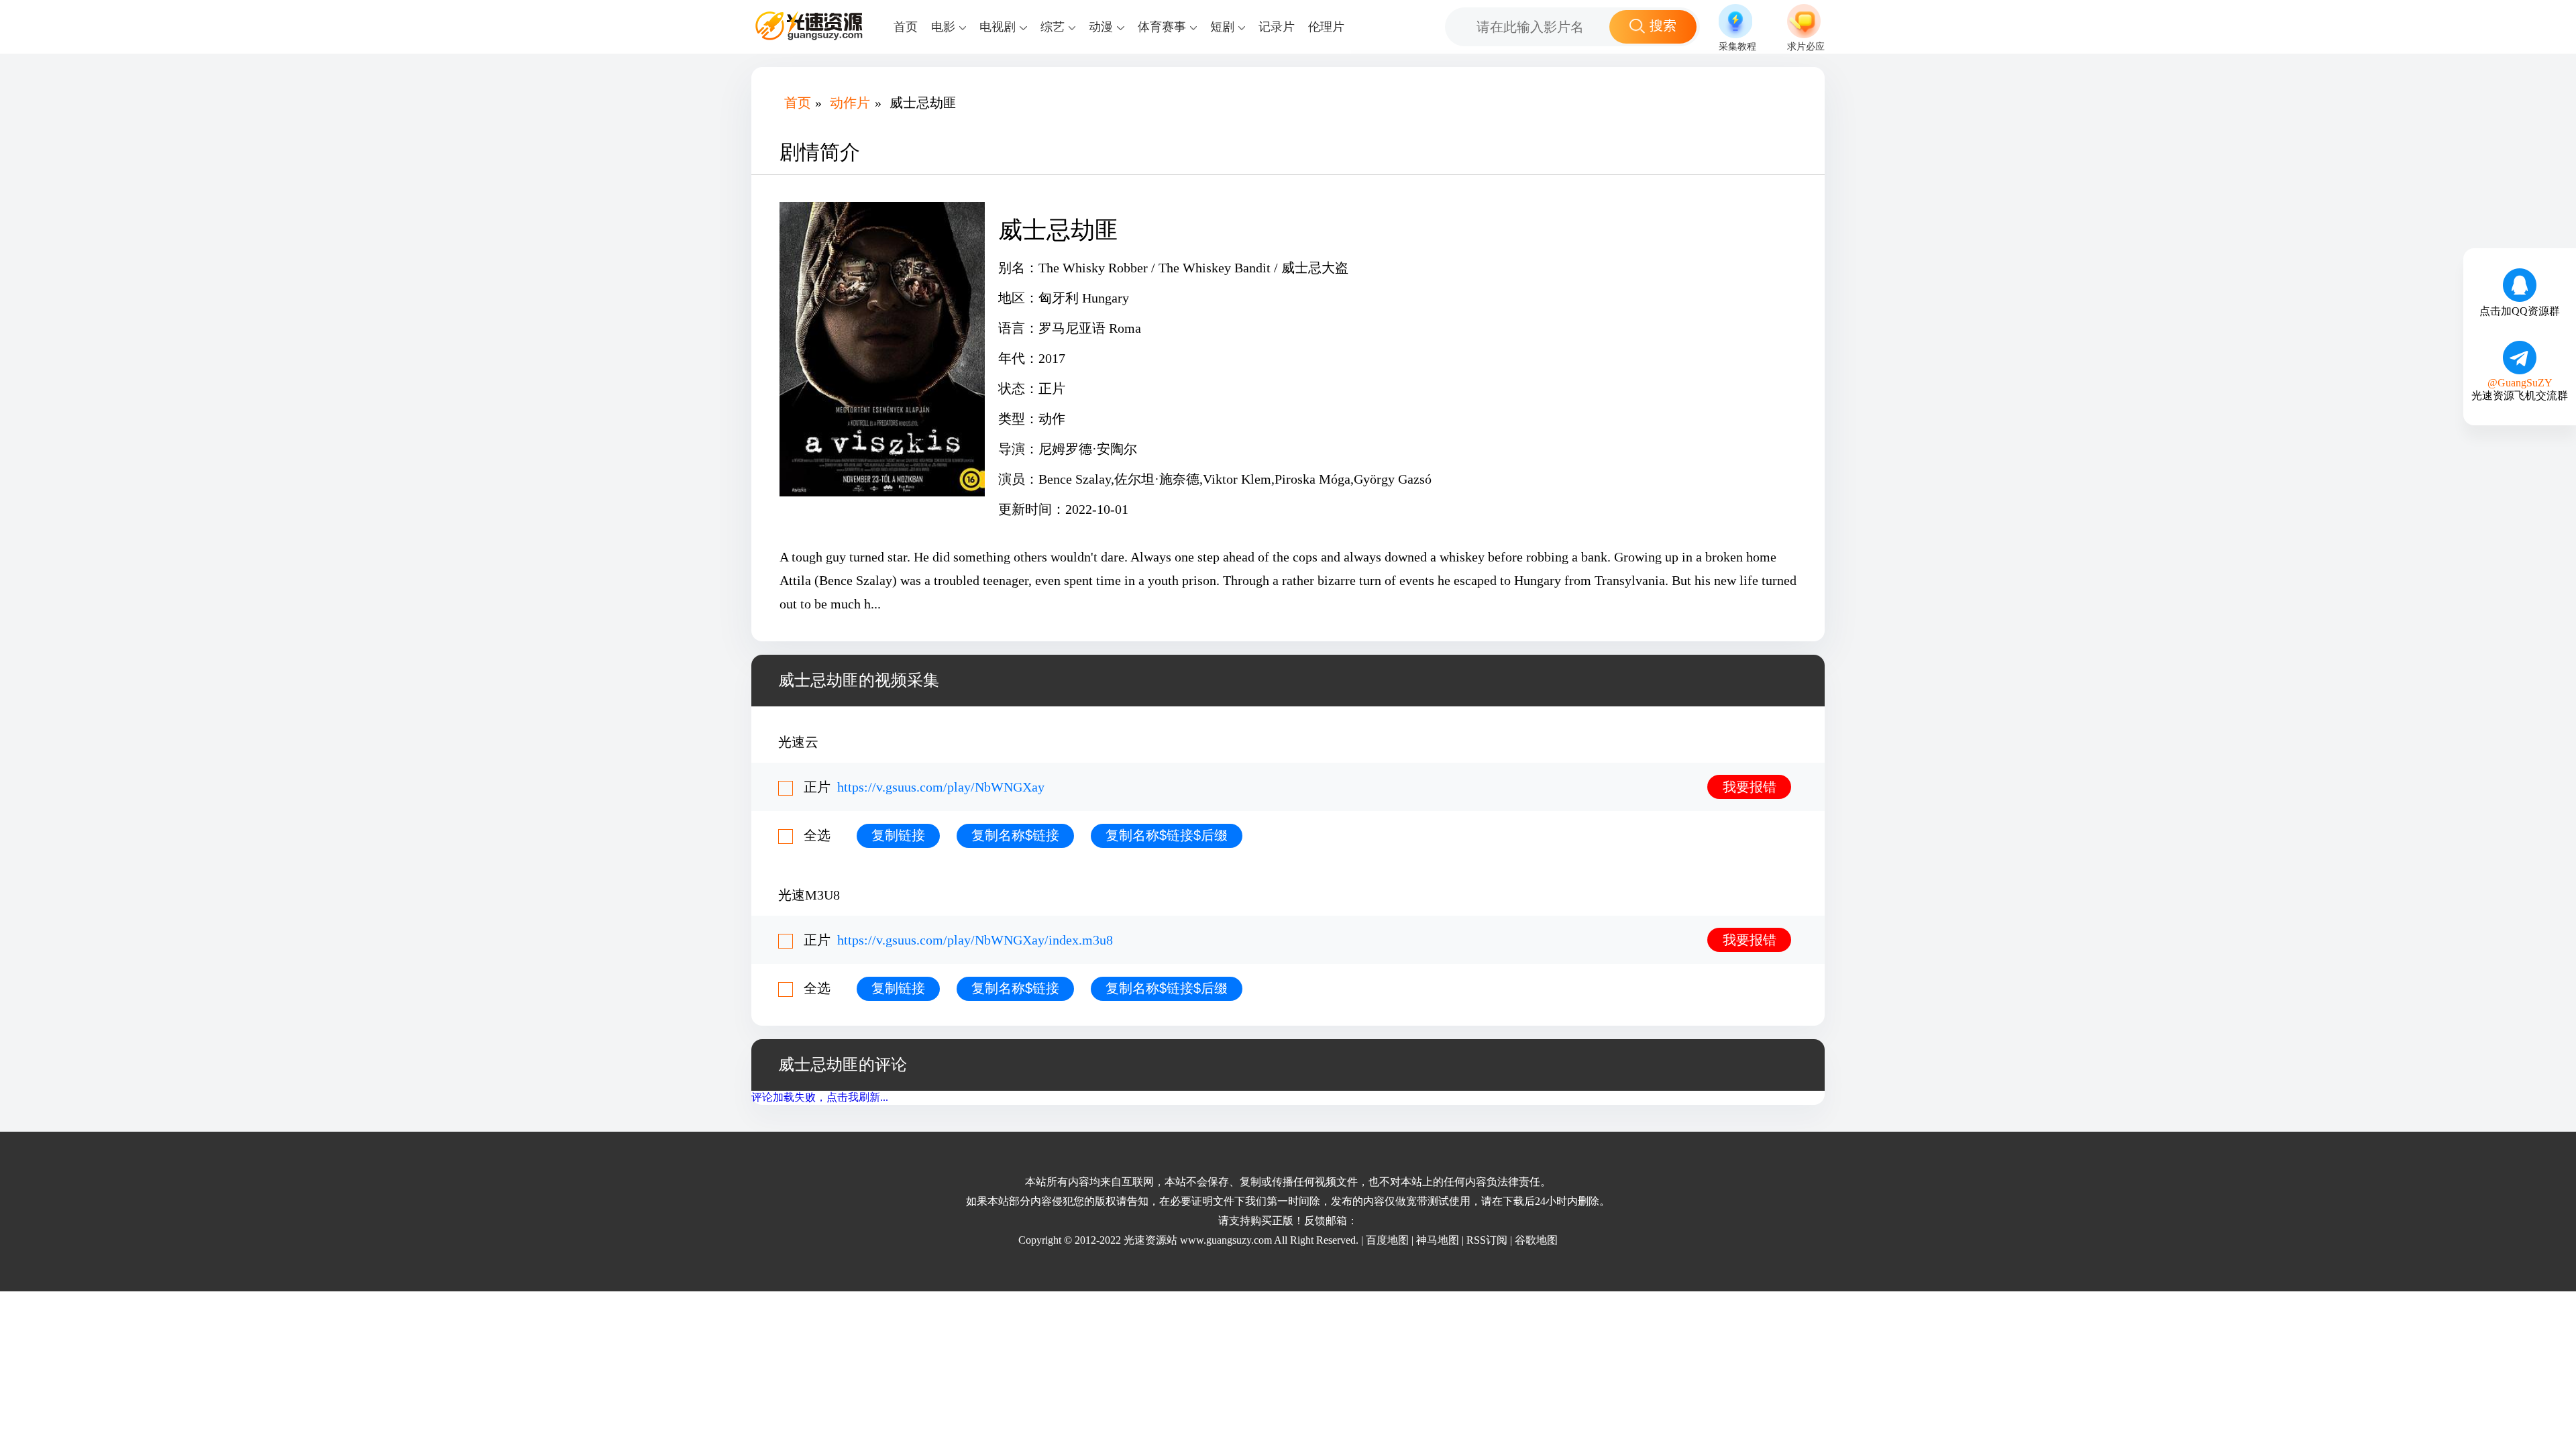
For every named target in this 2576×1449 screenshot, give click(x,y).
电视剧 (998, 27)
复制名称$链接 (1015, 835)
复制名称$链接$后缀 (1167, 835)
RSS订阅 (1487, 1240)
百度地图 (1387, 1240)
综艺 (1053, 27)
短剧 (1222, 27)
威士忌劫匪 (923, 103)
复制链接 (898, 835)
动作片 (850, 103)
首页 (906, 27)
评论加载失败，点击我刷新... (820, 1097)
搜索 (1663, 25)
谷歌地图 (1536, 1240)
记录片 (1277, 27)
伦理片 (1326, 27)
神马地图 (1438, 1240)
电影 (943, 27)
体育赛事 (1162, 27)
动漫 (1101, 27)
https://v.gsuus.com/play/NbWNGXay (941, 787)
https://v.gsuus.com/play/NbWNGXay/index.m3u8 (975, 940)
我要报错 (1750, 787)
